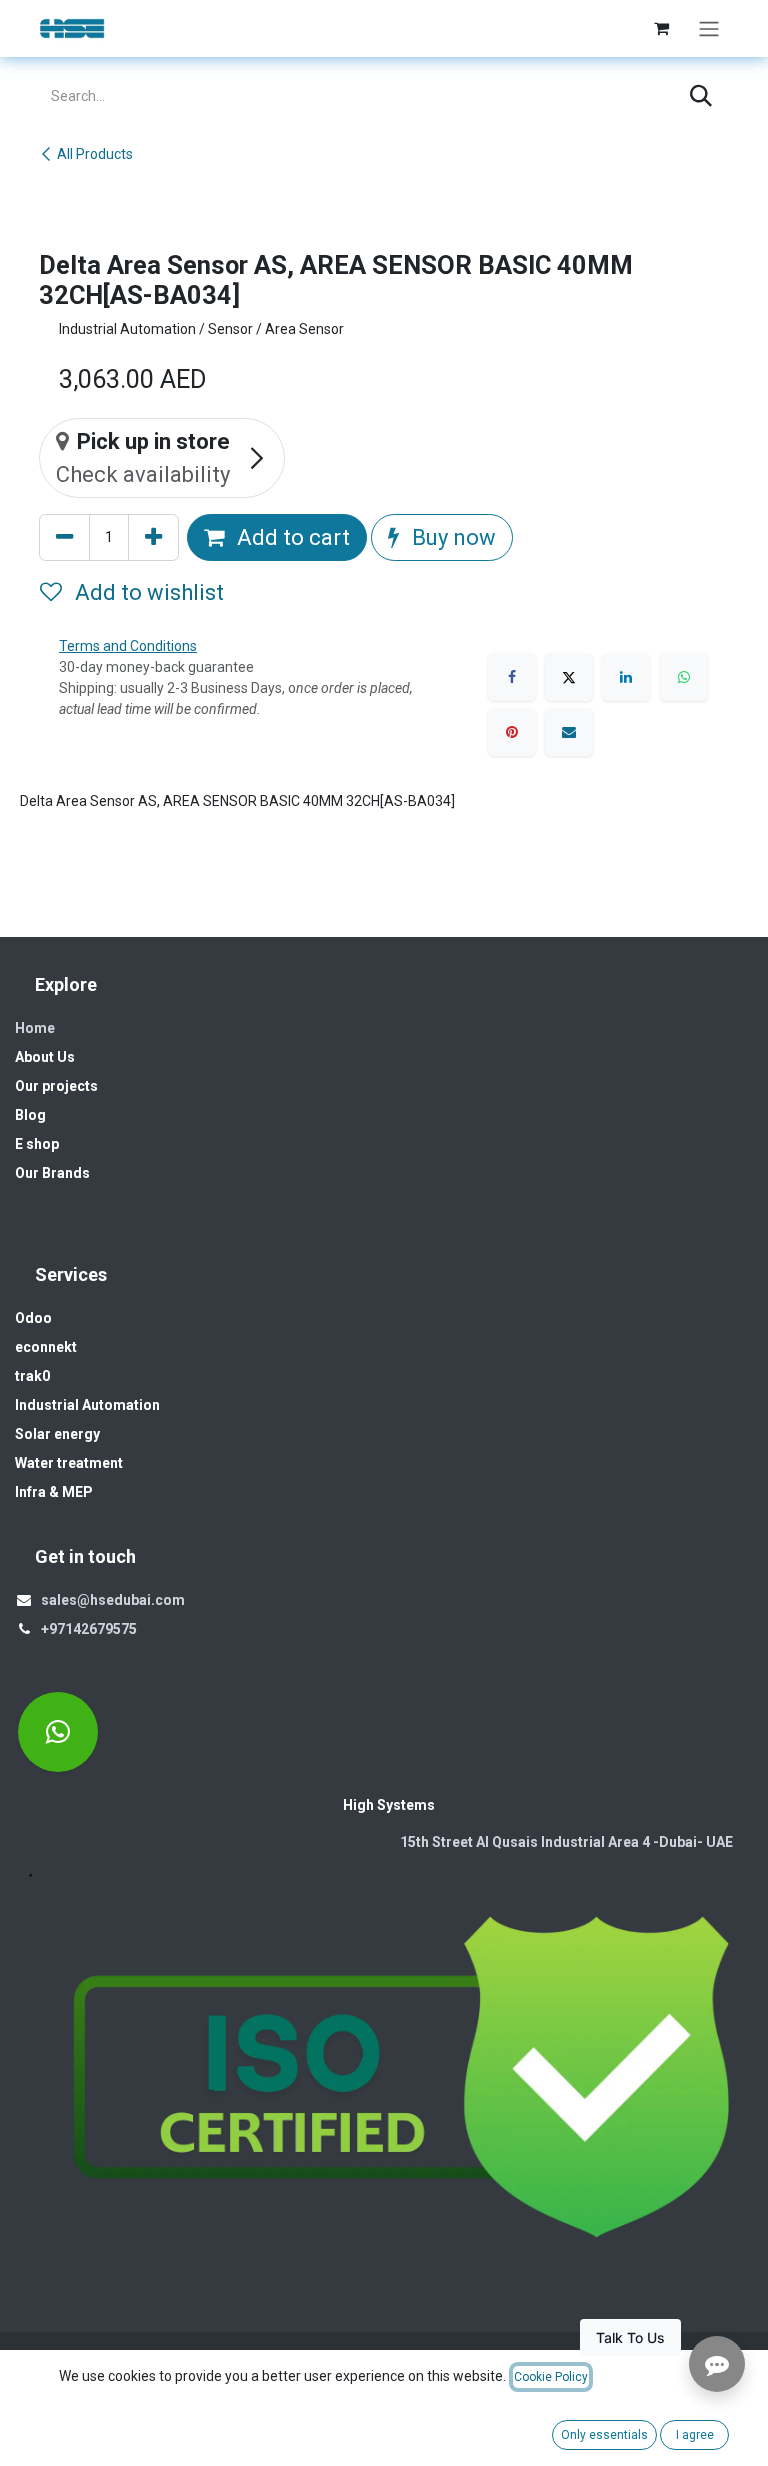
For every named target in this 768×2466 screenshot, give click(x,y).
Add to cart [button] (291, 537)
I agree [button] (695, 2435)
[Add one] (153, 537)
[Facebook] (512, 677)
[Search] (701, 96)
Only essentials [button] (604, 2435)
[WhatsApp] (684, 677)
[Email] (569, 732)
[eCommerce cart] (661, 28)
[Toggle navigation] (709, 28)
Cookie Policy (551, 2377)
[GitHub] (58, 1732)
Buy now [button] (451, 537)
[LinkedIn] (626, 677)
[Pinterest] (512, 732)
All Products (95, 154)
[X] (569, 677)
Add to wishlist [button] (147, 592)
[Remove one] (64, 537)
